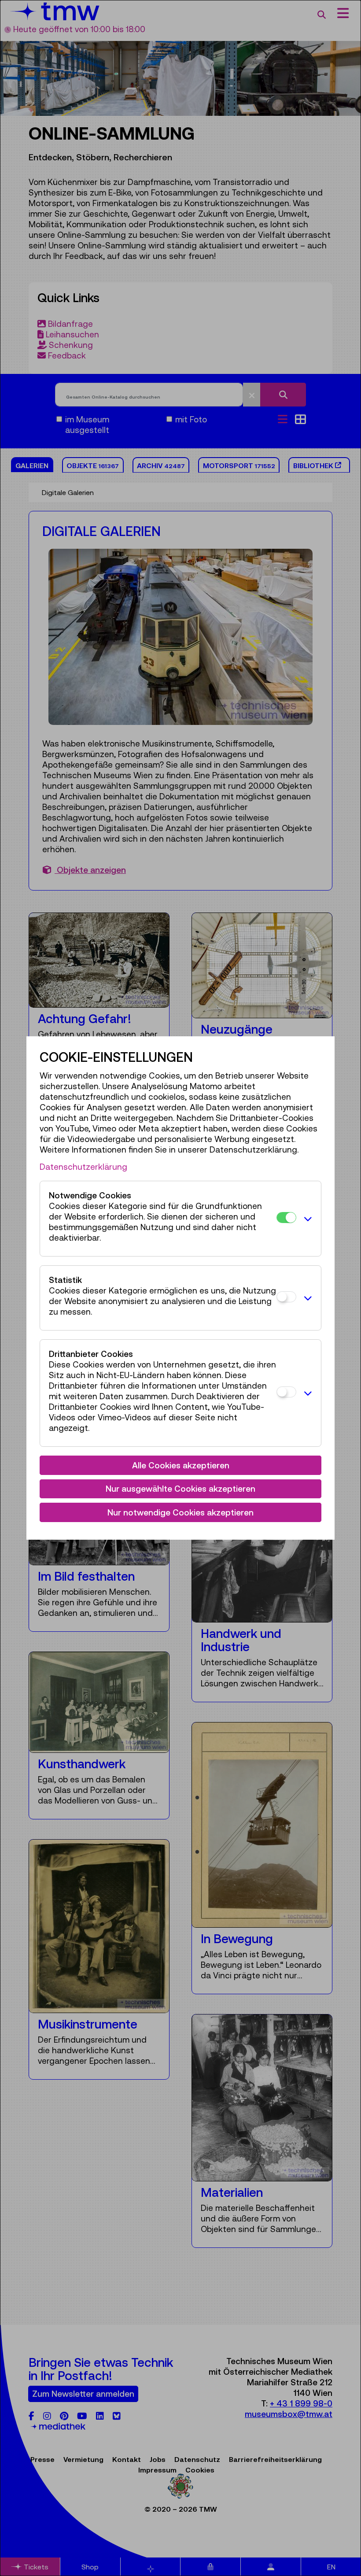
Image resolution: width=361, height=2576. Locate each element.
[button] (306, 1219)
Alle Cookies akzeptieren (181, 1465)
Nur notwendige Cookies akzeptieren (180, 1512)
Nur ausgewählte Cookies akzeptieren (180, 1489)
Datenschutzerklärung (83, 1167)
